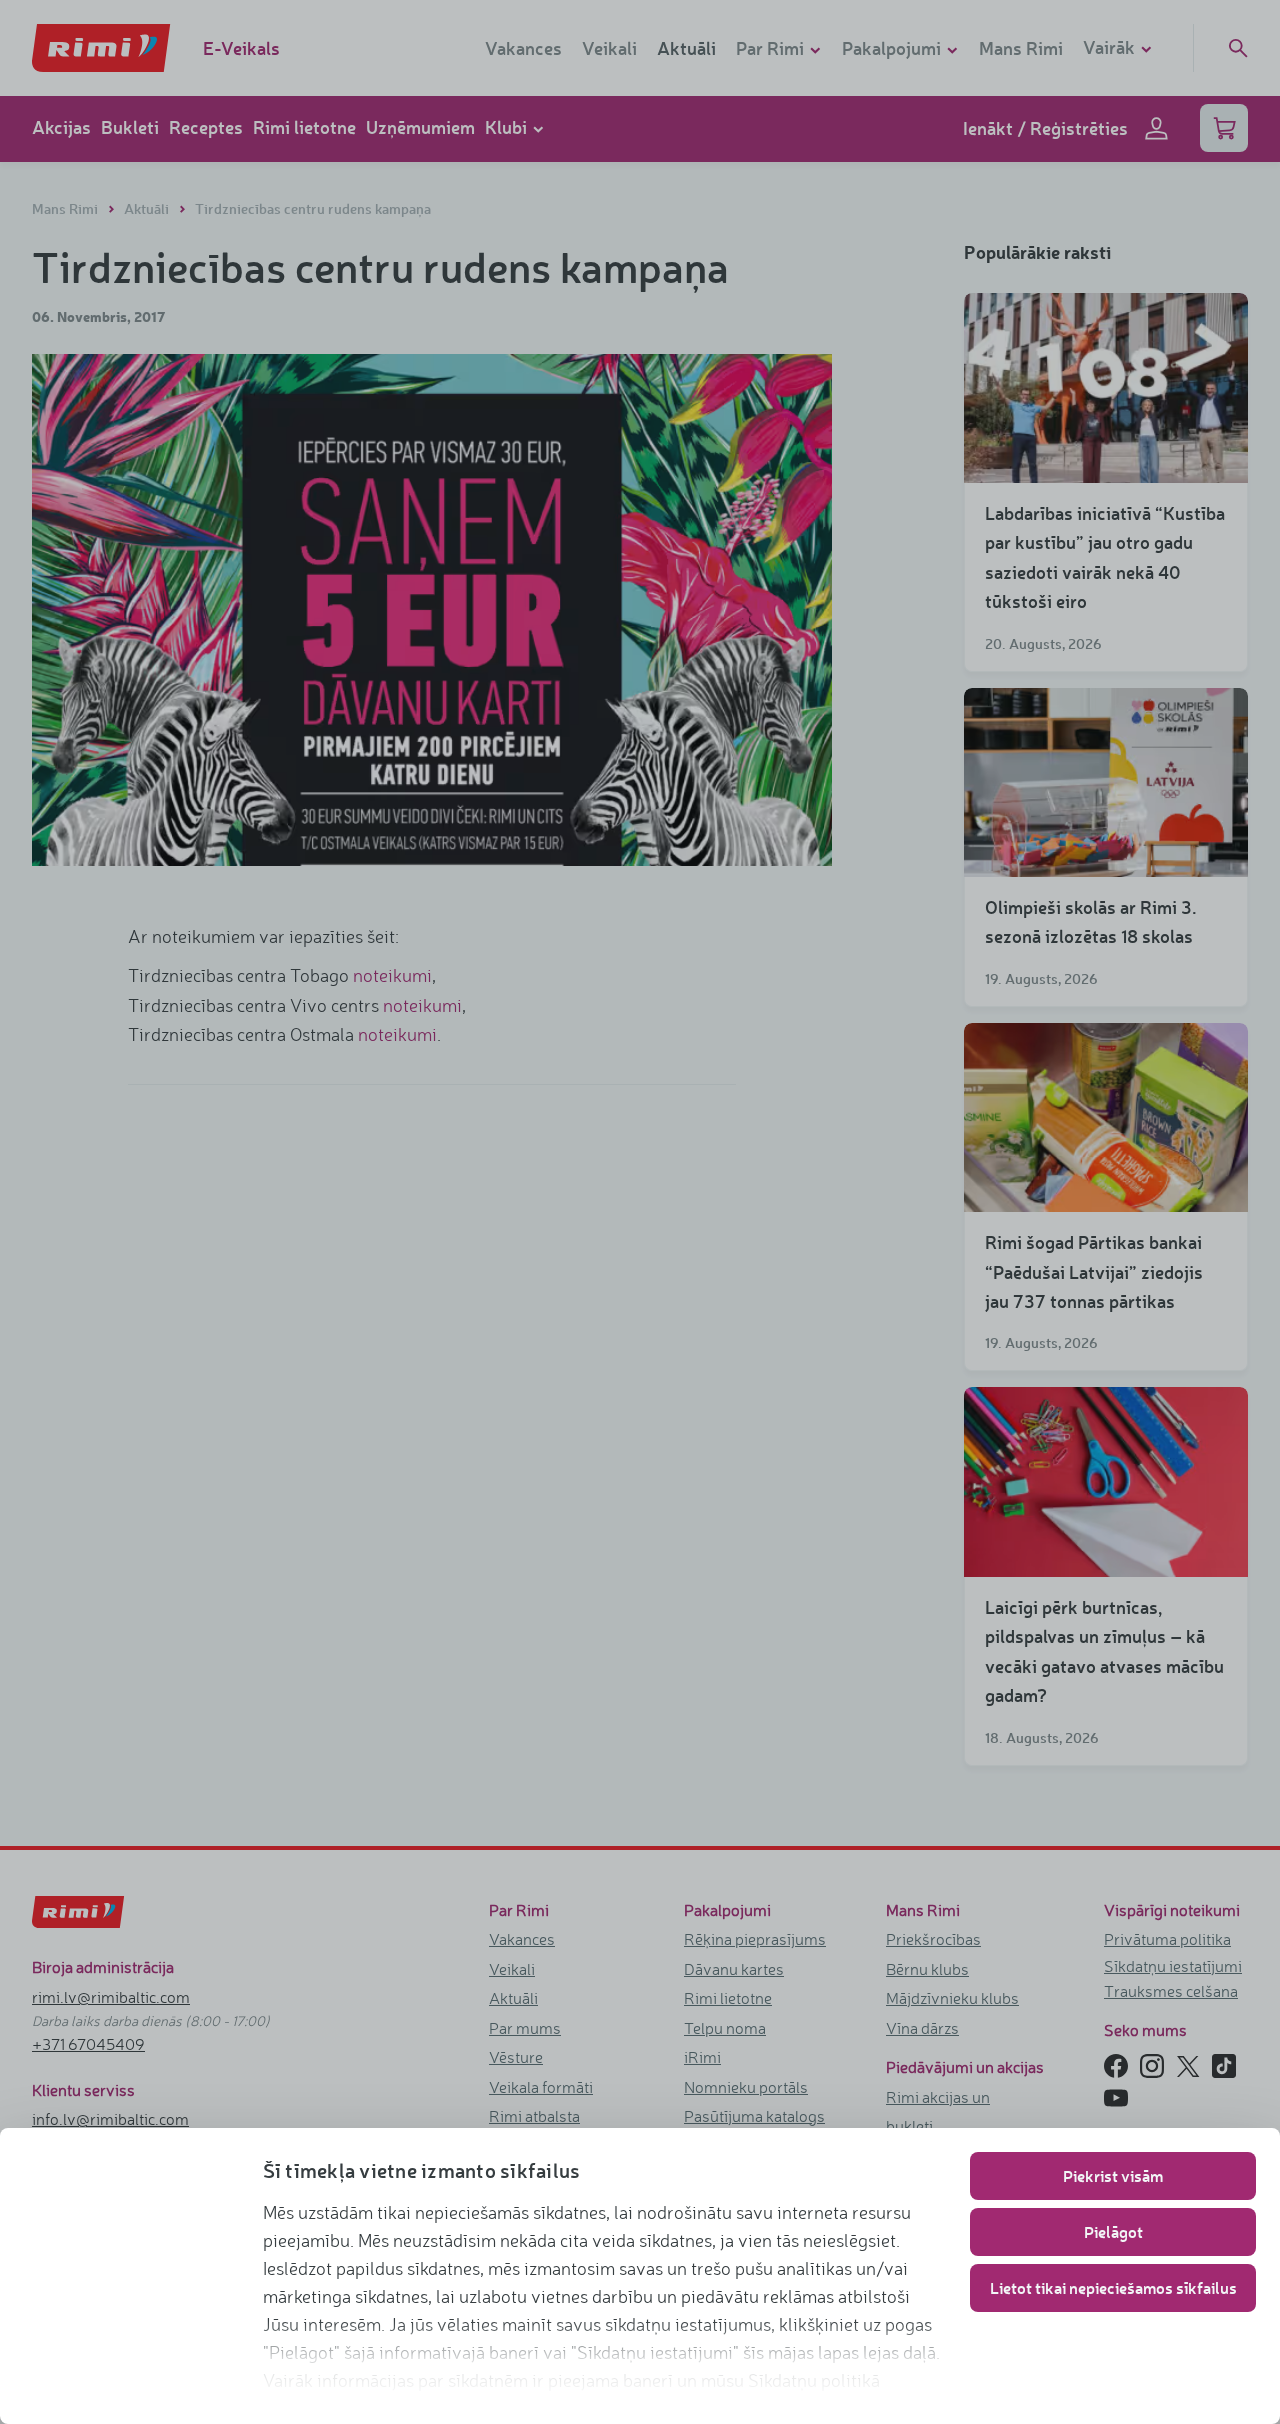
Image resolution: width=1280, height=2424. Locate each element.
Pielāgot (1113, 2231)
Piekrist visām (1113, 2175)
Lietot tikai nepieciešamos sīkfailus (1113, 2287)
